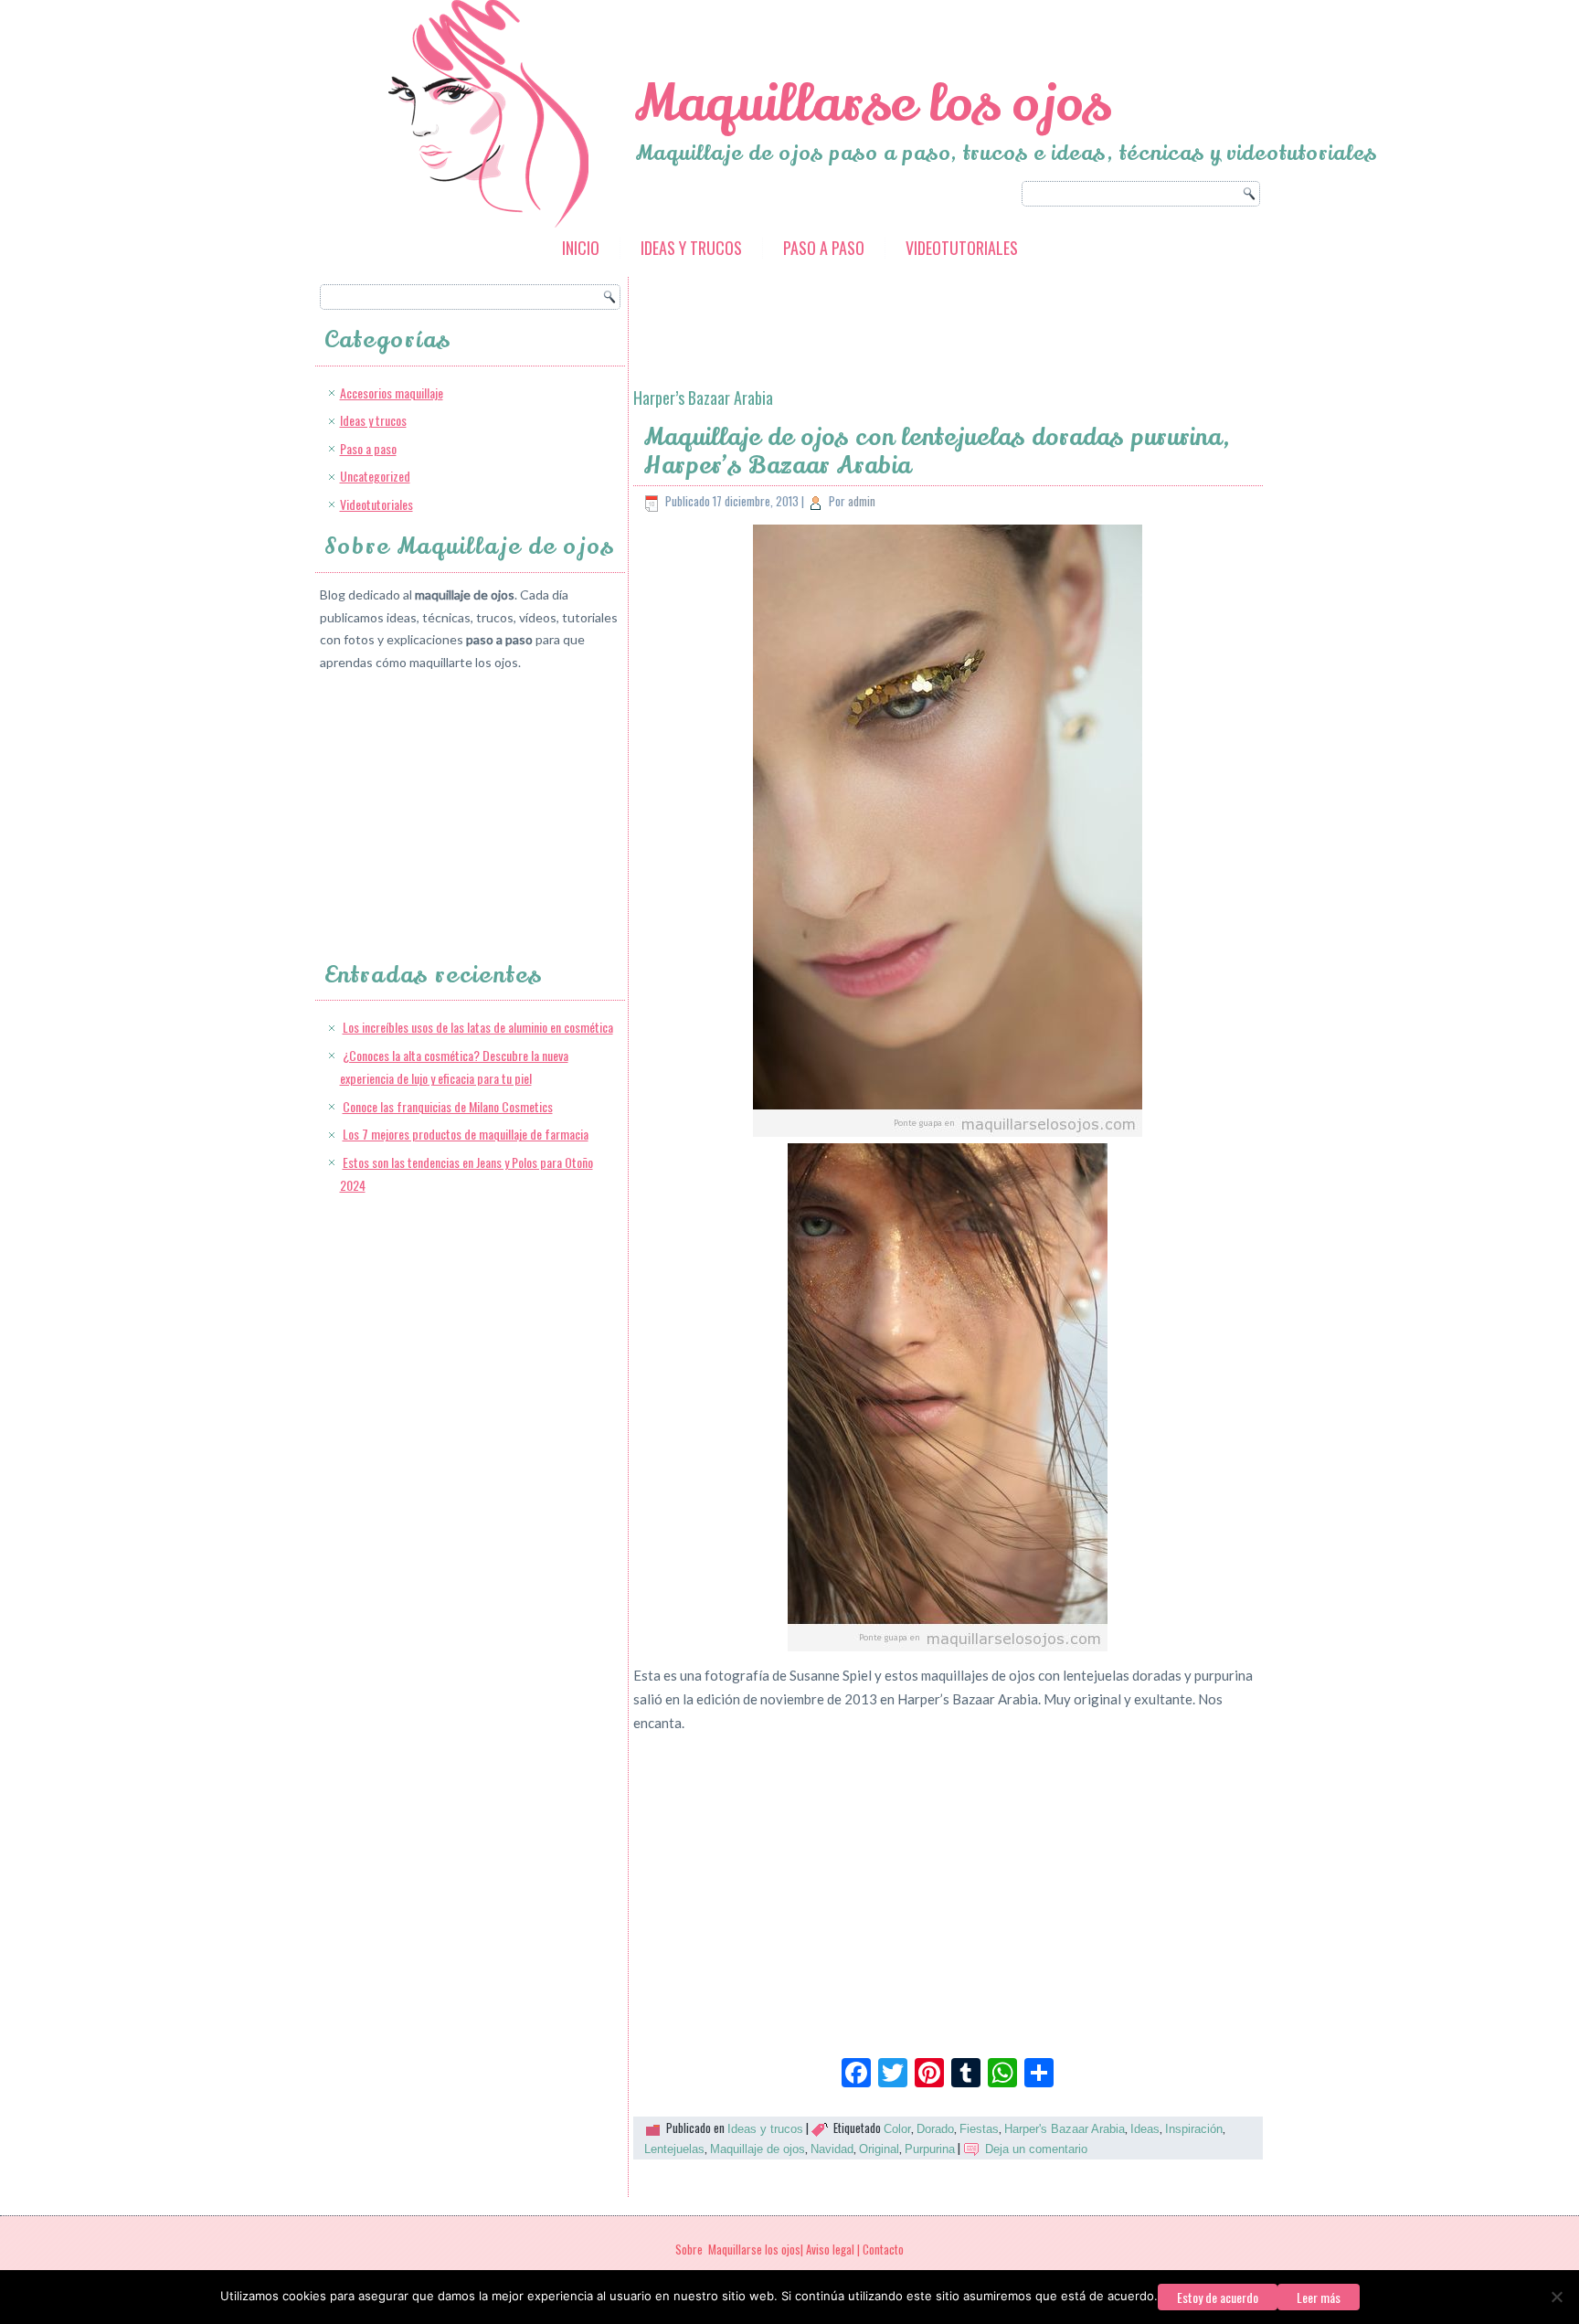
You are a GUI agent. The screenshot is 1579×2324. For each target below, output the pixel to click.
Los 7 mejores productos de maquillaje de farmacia (466, 1134)
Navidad (832, 2149)
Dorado (935, 2129)
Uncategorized (375, 476)
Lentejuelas (674, 2149)
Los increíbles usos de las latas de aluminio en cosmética (478, 1027)
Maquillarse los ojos (873, 104)
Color (897, 2129)
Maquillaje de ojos (758, 2149)
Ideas (1145, 2129)
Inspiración (1194, 2129)
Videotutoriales (962, 248)
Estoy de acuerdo (1218, 2297)
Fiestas (979, 2129)
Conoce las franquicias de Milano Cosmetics (448, 1106)
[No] (1556, 2297)
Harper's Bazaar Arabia (1065, 2129)
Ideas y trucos (691, 248)
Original (879, 2149)
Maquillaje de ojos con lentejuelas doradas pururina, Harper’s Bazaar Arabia (938, 451)
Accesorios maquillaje (392, 393)
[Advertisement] (457, 800)
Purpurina (930, 2149)
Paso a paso (824, 248)
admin (862, 501)
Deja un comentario (1036, 2149)
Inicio (581, 248)
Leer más (1319, 2297)
